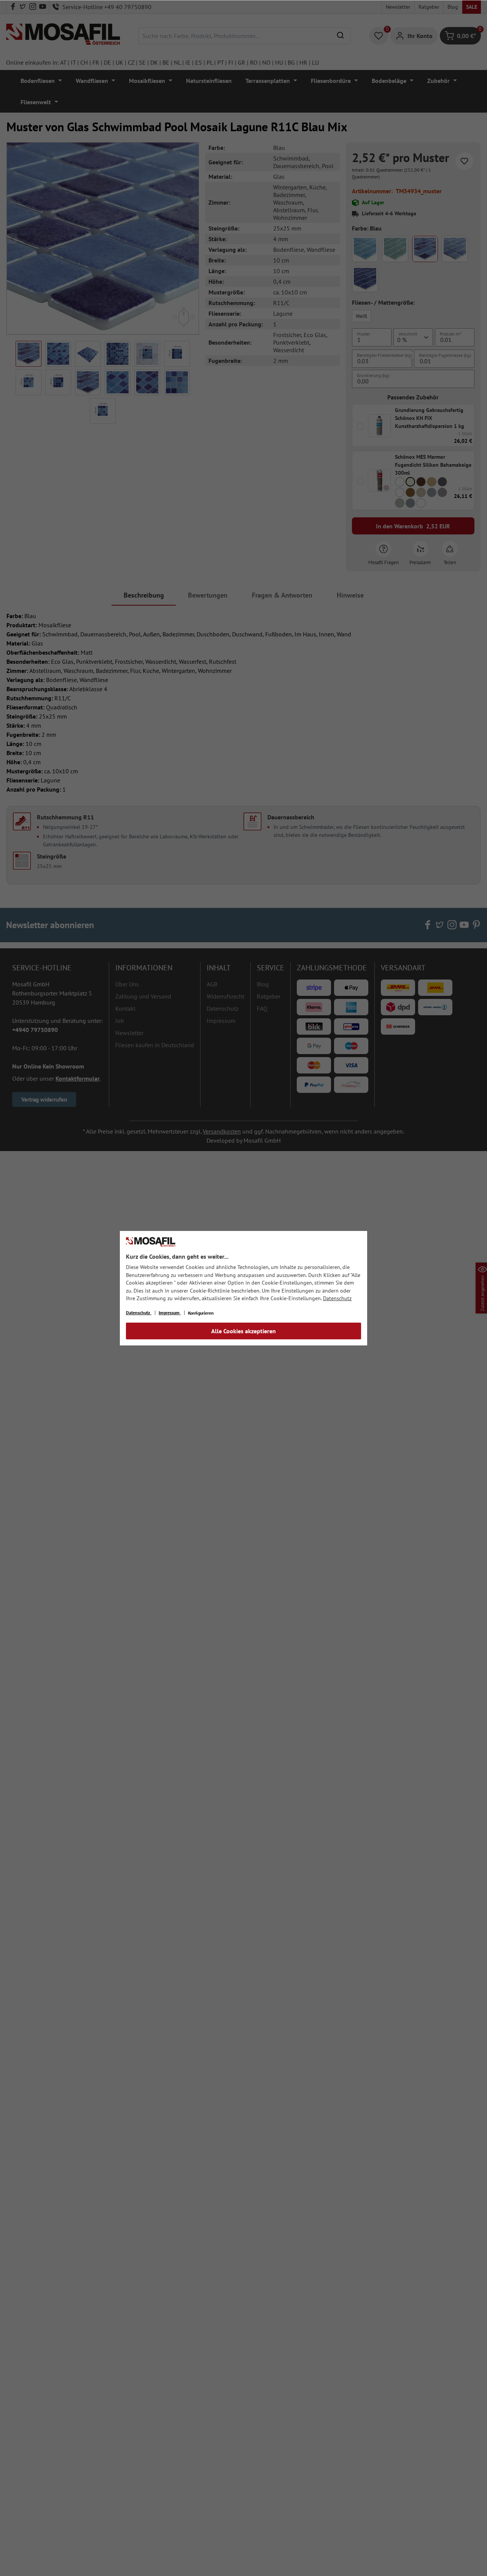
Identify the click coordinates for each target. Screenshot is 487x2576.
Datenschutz (337, 1298)
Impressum (170, 1313)
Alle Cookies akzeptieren (243, 1331)
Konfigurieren (201, 1313)
